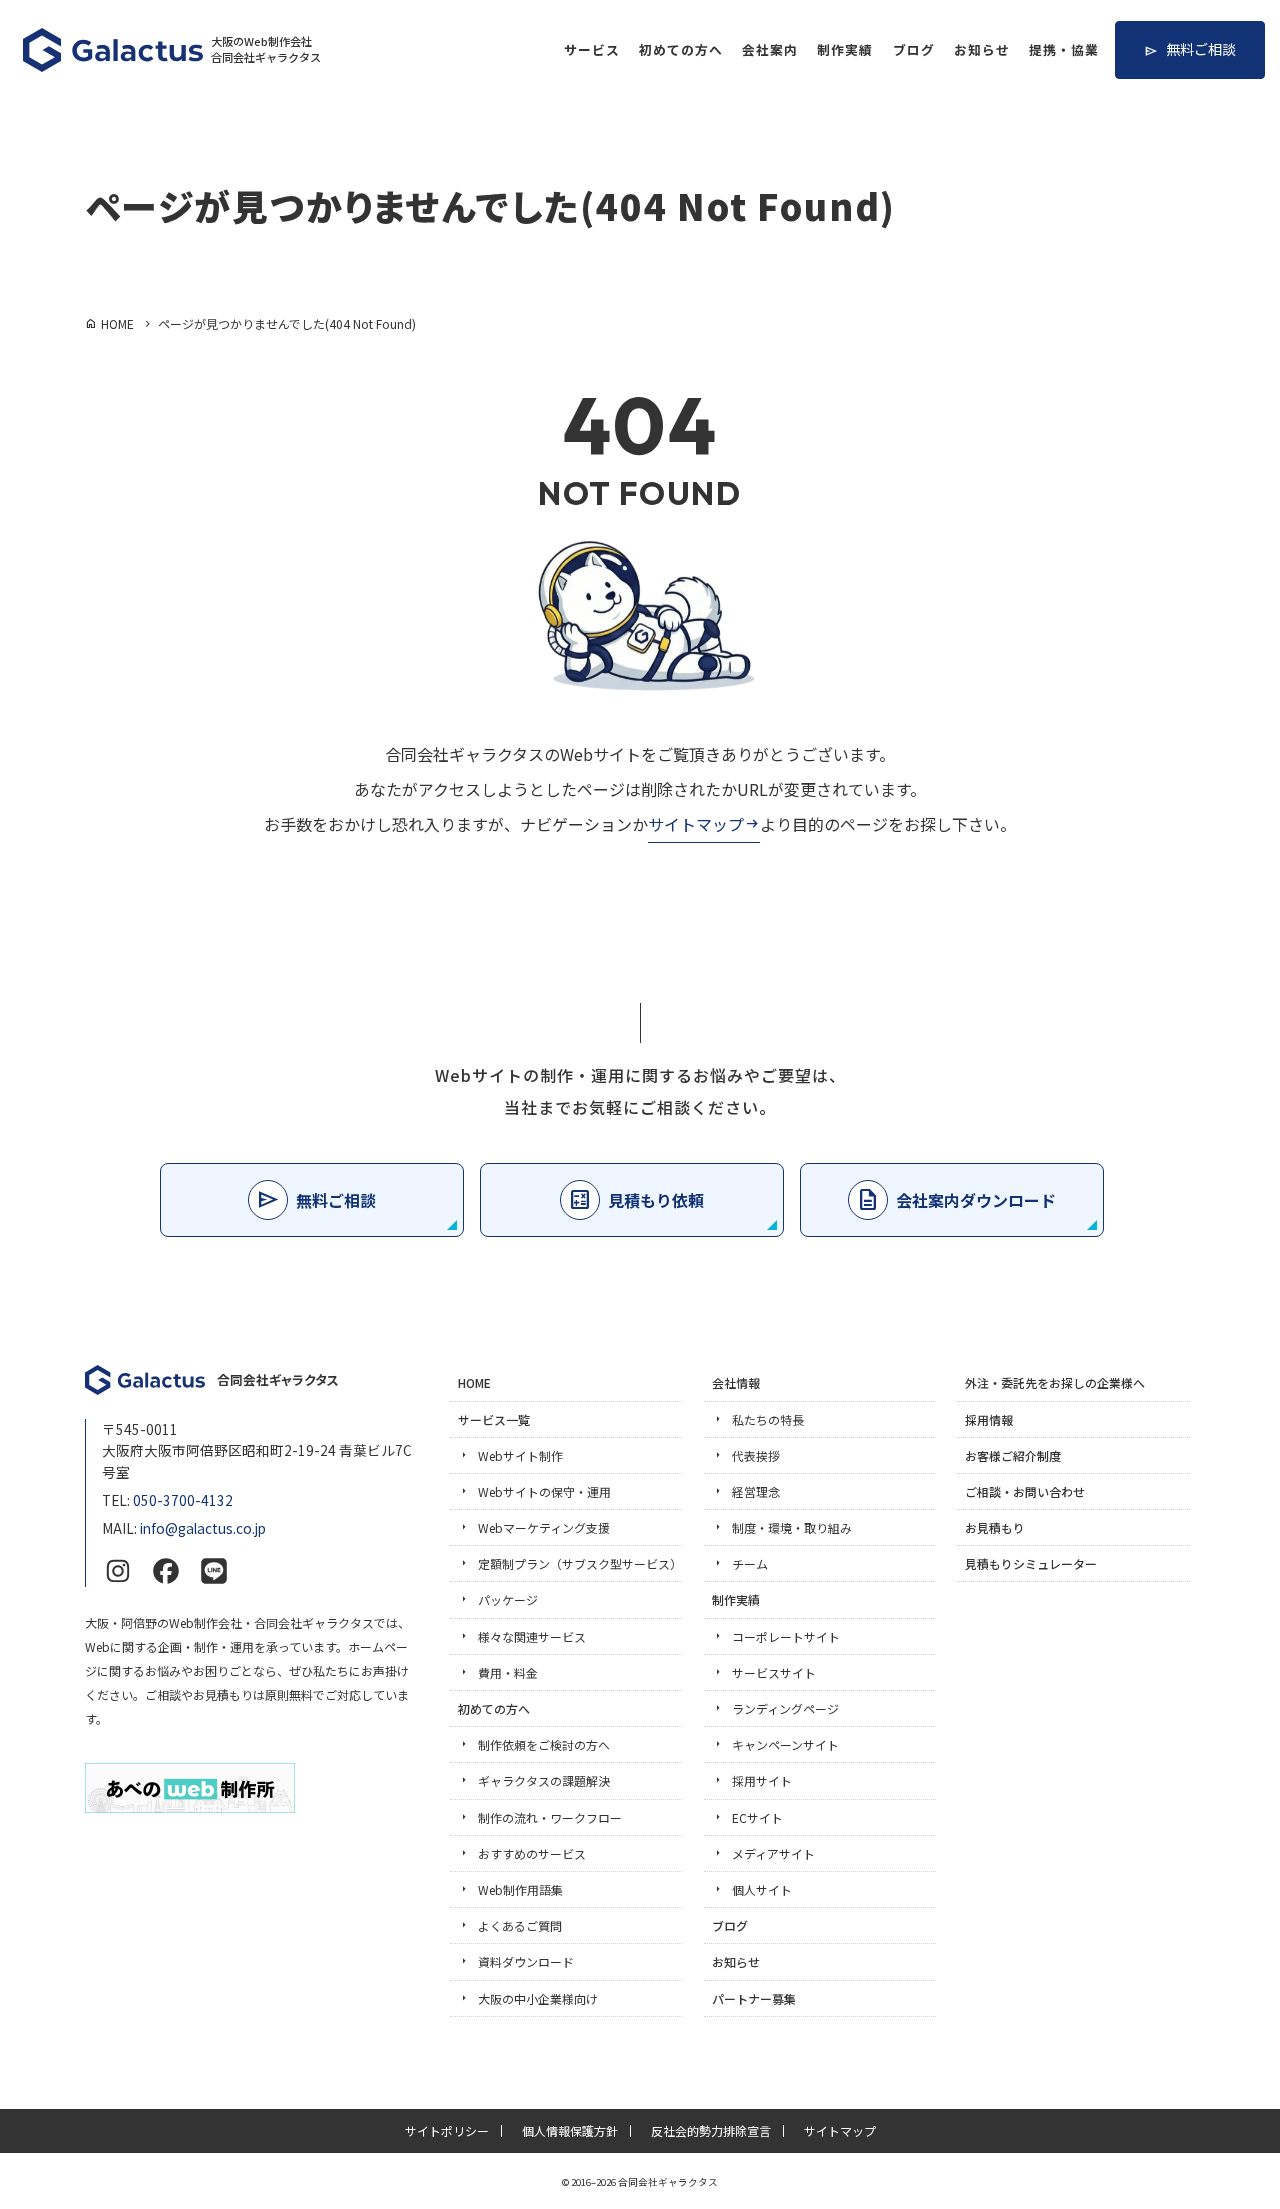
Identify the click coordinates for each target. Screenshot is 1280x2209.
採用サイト (762, 1780)
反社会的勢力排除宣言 (711, 2131)
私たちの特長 (768, 1419)
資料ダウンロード (526, 1961)
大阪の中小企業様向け (538, 1998)
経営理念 (756, 1491)
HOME (474, 1382)
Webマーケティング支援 (544, 1527)
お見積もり (995, 1527)
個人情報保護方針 (570, 2131)
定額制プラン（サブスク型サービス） (580, 1563)
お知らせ (982, 49)
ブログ (914, 49)
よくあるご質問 (520, 1925)
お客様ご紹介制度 (1013, 1455)
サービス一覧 (494, 1419)
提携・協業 (1064, 49)
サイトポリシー (447, 2131)
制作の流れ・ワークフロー (550, 1817)
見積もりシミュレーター (1031, 1563)
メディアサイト (773, 1853)
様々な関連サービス (532, 1636)
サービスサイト (774, 1672)
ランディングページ (785, 1708)
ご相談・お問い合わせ (1025, 1491)
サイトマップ (696, 824)
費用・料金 (508, 1672)
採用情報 (989, 1419)
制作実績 (845, 49)
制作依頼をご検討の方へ (544, 1744)
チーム (750, 1563)
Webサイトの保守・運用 (544, 1491)
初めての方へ (681, 49)
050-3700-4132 (183, 1500)
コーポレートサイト (786, 1636)
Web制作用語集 (520, 1889)
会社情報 (736, 1382)
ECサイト (757, 1817)
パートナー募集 (754, 1998)
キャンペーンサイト (785, 1744)
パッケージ (508, 1599)
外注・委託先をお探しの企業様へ (1055, 1382)
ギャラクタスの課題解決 (544, 1780)
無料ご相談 (1201, 49)
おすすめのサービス (532, 1853)
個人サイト (762, 1889)
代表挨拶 (756, 1455)
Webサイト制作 (520, 1455)
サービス (592, 49)
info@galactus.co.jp (203, 1528)
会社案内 (770, 49)
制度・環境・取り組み (792, 1527)
